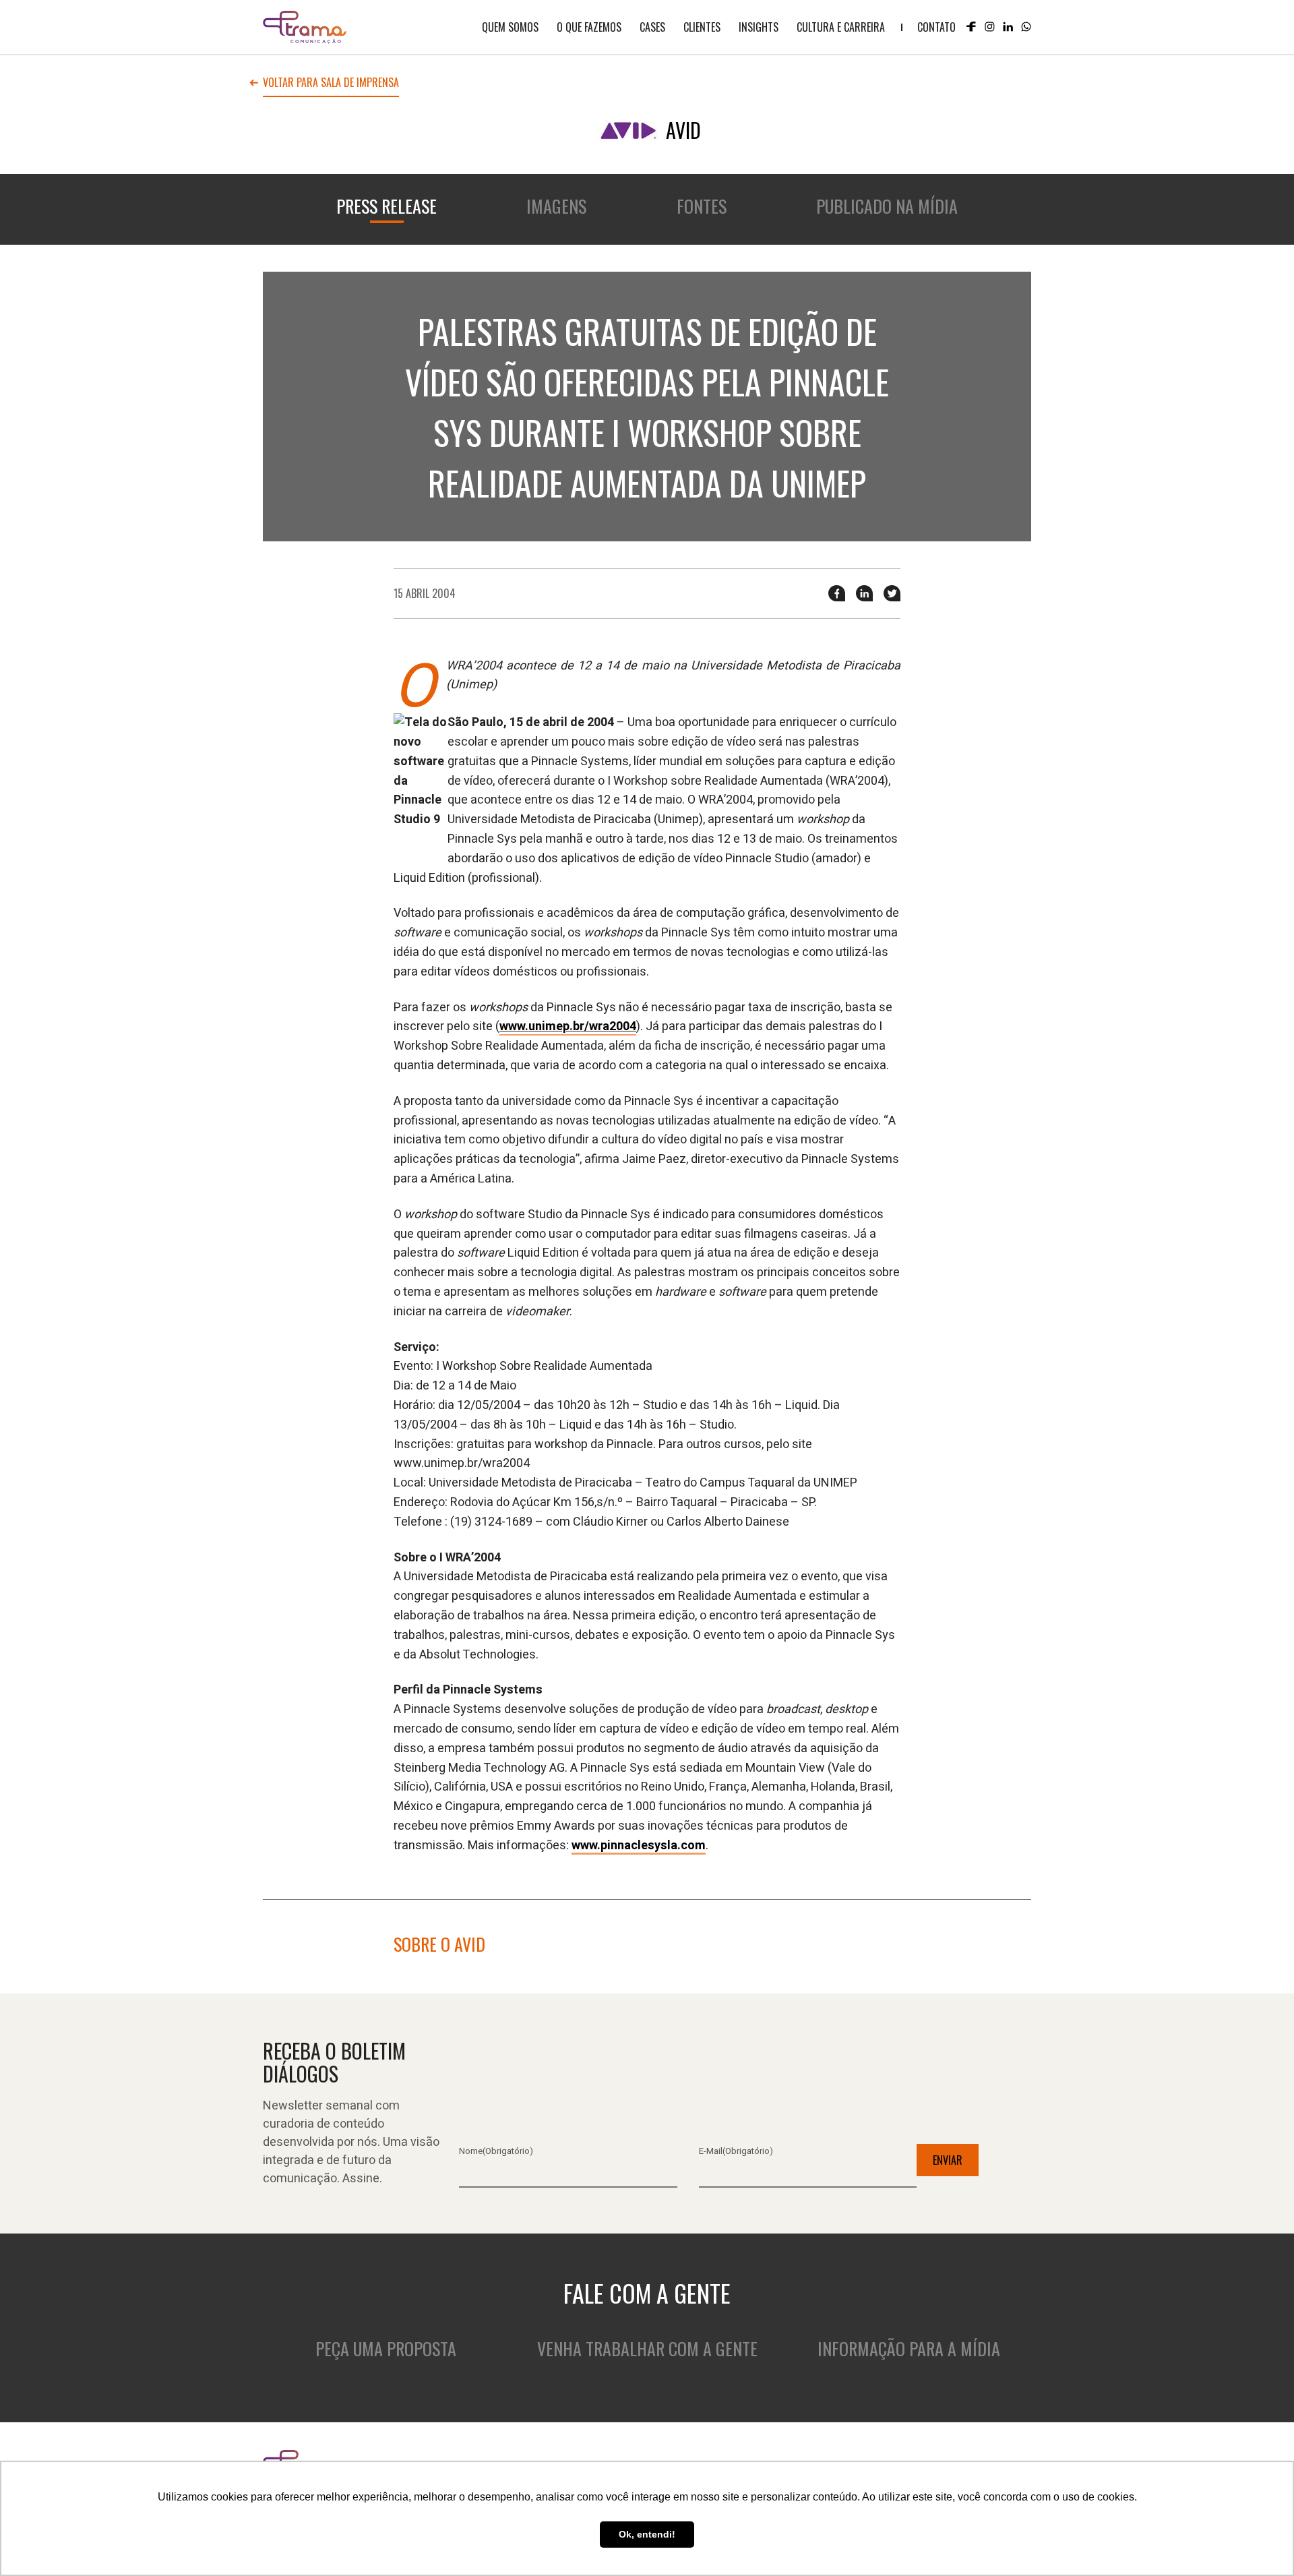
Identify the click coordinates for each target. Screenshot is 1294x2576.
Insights (759, 27)
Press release (387, 206)
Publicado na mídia (887, 206)
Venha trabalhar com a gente (647, 2348)
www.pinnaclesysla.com (639, 1846)
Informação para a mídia (909, 2348)
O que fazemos (589, 27)
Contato (936, 27)
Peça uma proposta (386, 2348)
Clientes (702, 27)
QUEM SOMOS (510, 27)
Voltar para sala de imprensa (331, 84)
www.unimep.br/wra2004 (568, 1026)
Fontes (702, 206)
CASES (652, 27)
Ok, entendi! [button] (647, 2534)
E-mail (736, 2151)
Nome (496, 2151)
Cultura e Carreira (841, 27)
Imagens (556, 206)
